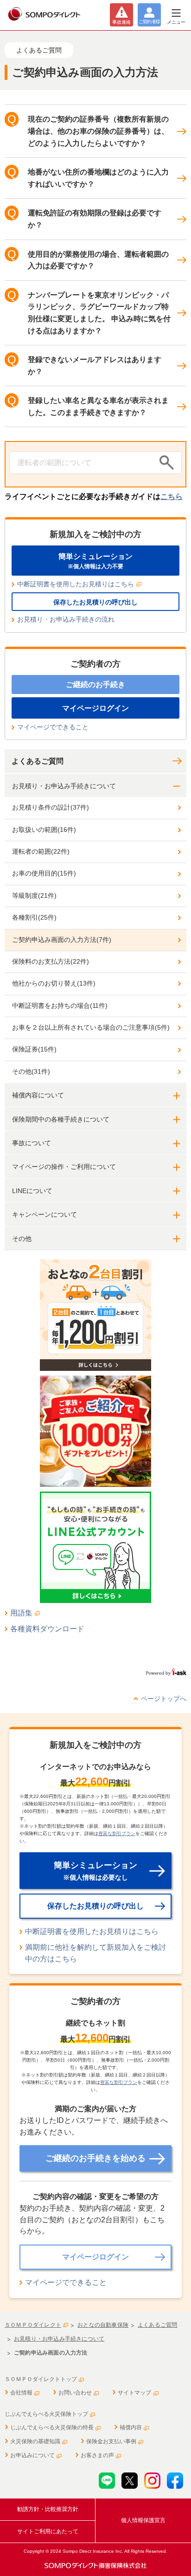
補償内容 (131, 2427)
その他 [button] (22, 1239)
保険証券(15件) (34, 1049)
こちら (172, 496)
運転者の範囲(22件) (41, 851)
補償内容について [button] (38, 1095)
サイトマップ (134, 2393)
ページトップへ (164, 1699)
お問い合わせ (75, 2393)
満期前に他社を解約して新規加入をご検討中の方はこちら (95, 1953)
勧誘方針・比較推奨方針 (48, 2509)
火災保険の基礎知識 (35, 2441)
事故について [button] (32, 1143)
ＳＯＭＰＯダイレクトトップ (41, 2379)
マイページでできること (53, 727)
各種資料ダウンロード (47, 1629)
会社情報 (21, 2393)
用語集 (21, 1613)
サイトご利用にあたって (48, 2531)
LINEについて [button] (32, 1191)
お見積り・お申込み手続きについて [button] (64, 786)
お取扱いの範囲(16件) (44, 830)
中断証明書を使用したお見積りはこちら (76, 584)
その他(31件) (31, 1071)
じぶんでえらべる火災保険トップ (46, 2414)
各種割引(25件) (34, 917)
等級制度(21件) (34, 895)
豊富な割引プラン (117, 1833)
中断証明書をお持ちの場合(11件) (60, 1006)
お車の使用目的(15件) (44, 873)
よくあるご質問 (38, 761)
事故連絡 (121, 22)
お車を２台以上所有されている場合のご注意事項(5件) (91, 1027)
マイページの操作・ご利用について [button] (64, 1167)
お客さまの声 (97, 2455)
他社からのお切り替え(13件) (54, 983)
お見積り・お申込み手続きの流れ (66, 619)
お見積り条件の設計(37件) (51, 807)
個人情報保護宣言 (143, 2520)
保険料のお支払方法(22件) (51, 961)
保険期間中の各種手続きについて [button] (61, 1119)
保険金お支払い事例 (111, 2441)
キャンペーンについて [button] (45, 1214)
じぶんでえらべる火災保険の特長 (52, 2427)
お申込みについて (32, 2455)
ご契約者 (149, 22)
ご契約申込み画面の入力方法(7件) (62, 940)
